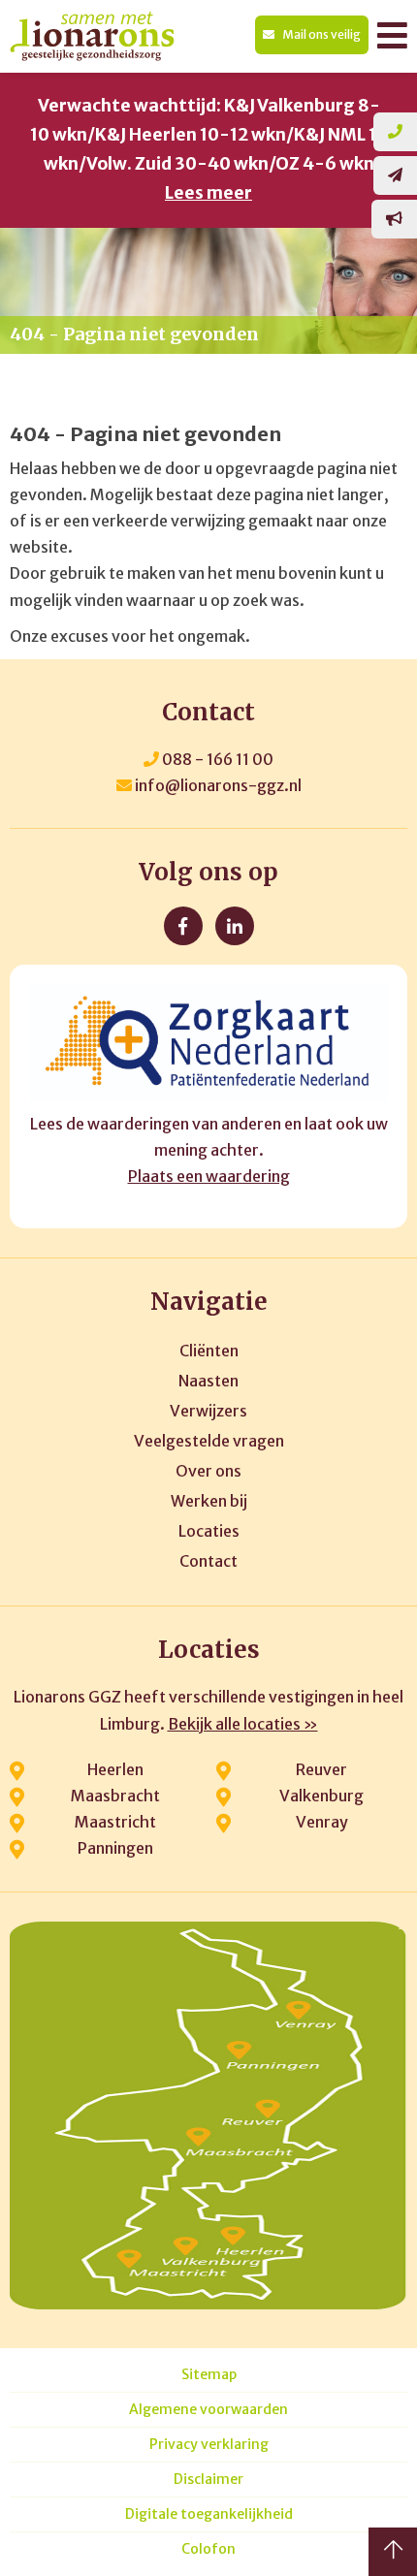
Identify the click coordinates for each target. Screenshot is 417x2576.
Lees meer (208, 193)
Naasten (208, 1381)
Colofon (208, 2549)
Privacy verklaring (209, 2445)
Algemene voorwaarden (208, 2410)
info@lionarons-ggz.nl (217, 785)
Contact (208, 1561)
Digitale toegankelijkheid (209, 2514)
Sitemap (209, 2375)
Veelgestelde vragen (209, 1441)
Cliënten (209, 1351)
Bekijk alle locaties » (243, 1724)
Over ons (208, 1471)
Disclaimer (208, 2480)
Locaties (209, 1531)
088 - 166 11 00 (216, 759)
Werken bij (209, 1501)
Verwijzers (208, 1411)
